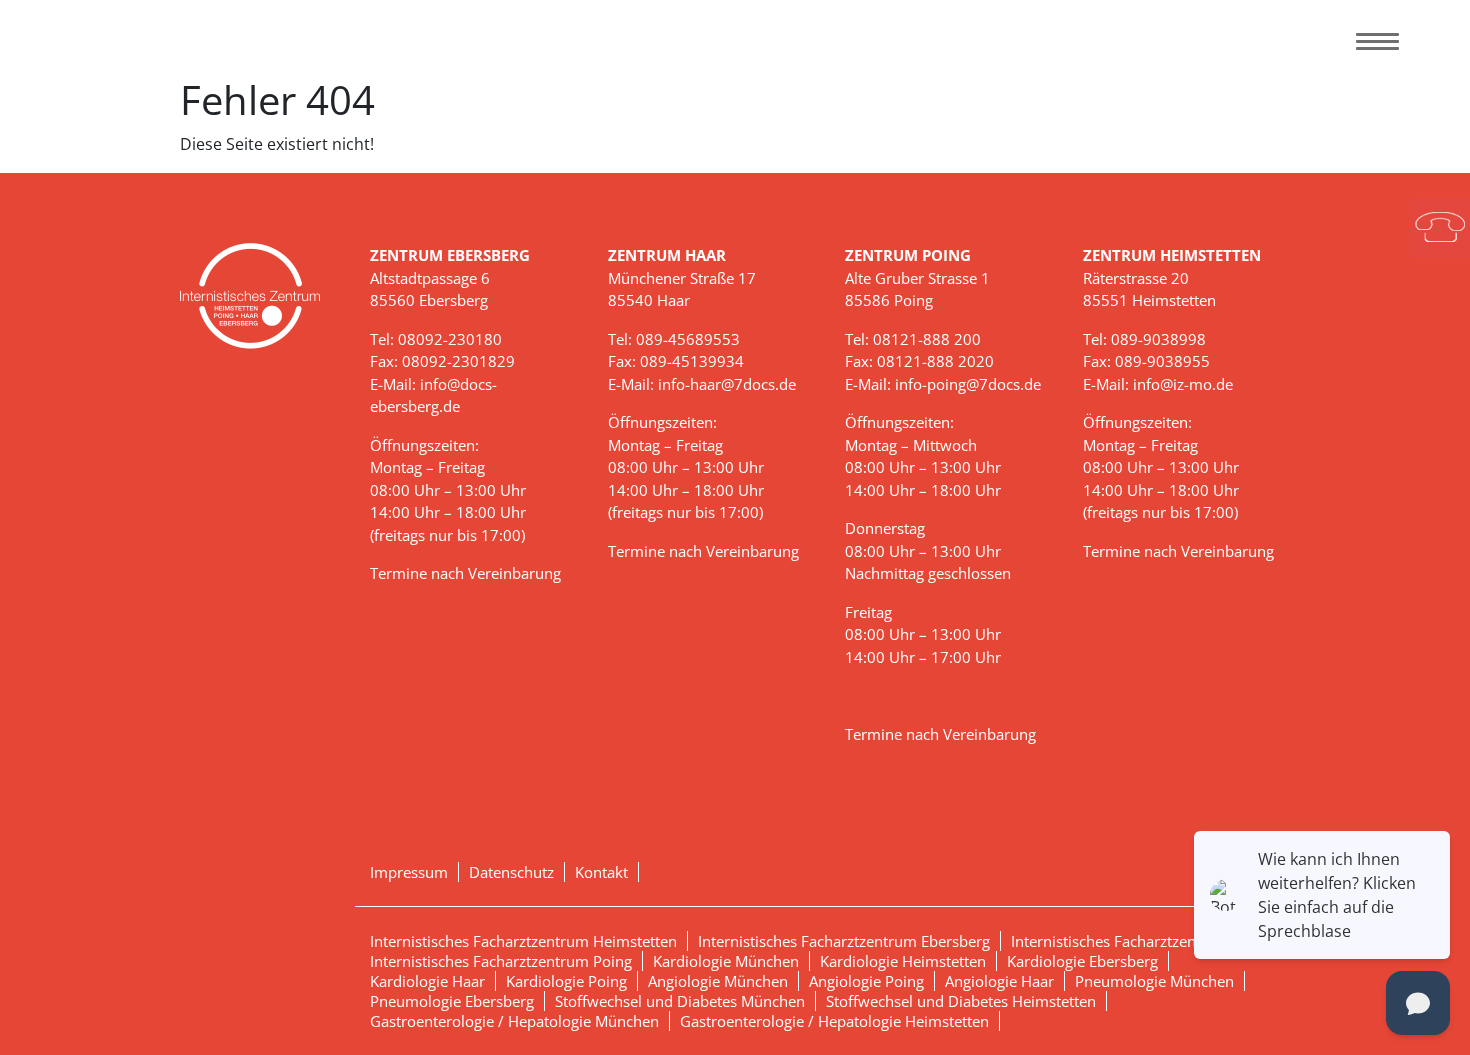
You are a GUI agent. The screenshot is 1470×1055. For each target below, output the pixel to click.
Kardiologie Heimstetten (903, 961)
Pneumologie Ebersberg (452, 1001)
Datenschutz (511, 872)
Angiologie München (718, 981)
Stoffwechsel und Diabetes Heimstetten (961, 1001)
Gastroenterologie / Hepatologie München (514, 1021)
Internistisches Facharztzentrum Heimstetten (523, 941)
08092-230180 (450, 339)
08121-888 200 (927, 339)
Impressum (409, 872)
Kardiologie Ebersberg (1082, 961)
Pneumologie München (1154, 981)
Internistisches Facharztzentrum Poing (501, 961)
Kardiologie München (726, 961)
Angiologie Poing (866, 981)
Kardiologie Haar (427, 981)
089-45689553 (688, 339)
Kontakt (601, 872)
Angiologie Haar (999, 981)
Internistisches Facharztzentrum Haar (1139, 941)
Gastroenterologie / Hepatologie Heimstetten (834, 1021)
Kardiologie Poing (566, 981)
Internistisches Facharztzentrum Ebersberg (844, 941)
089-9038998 (1158, 339)
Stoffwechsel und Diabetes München (680, 1001)
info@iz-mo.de (1183, 384)
